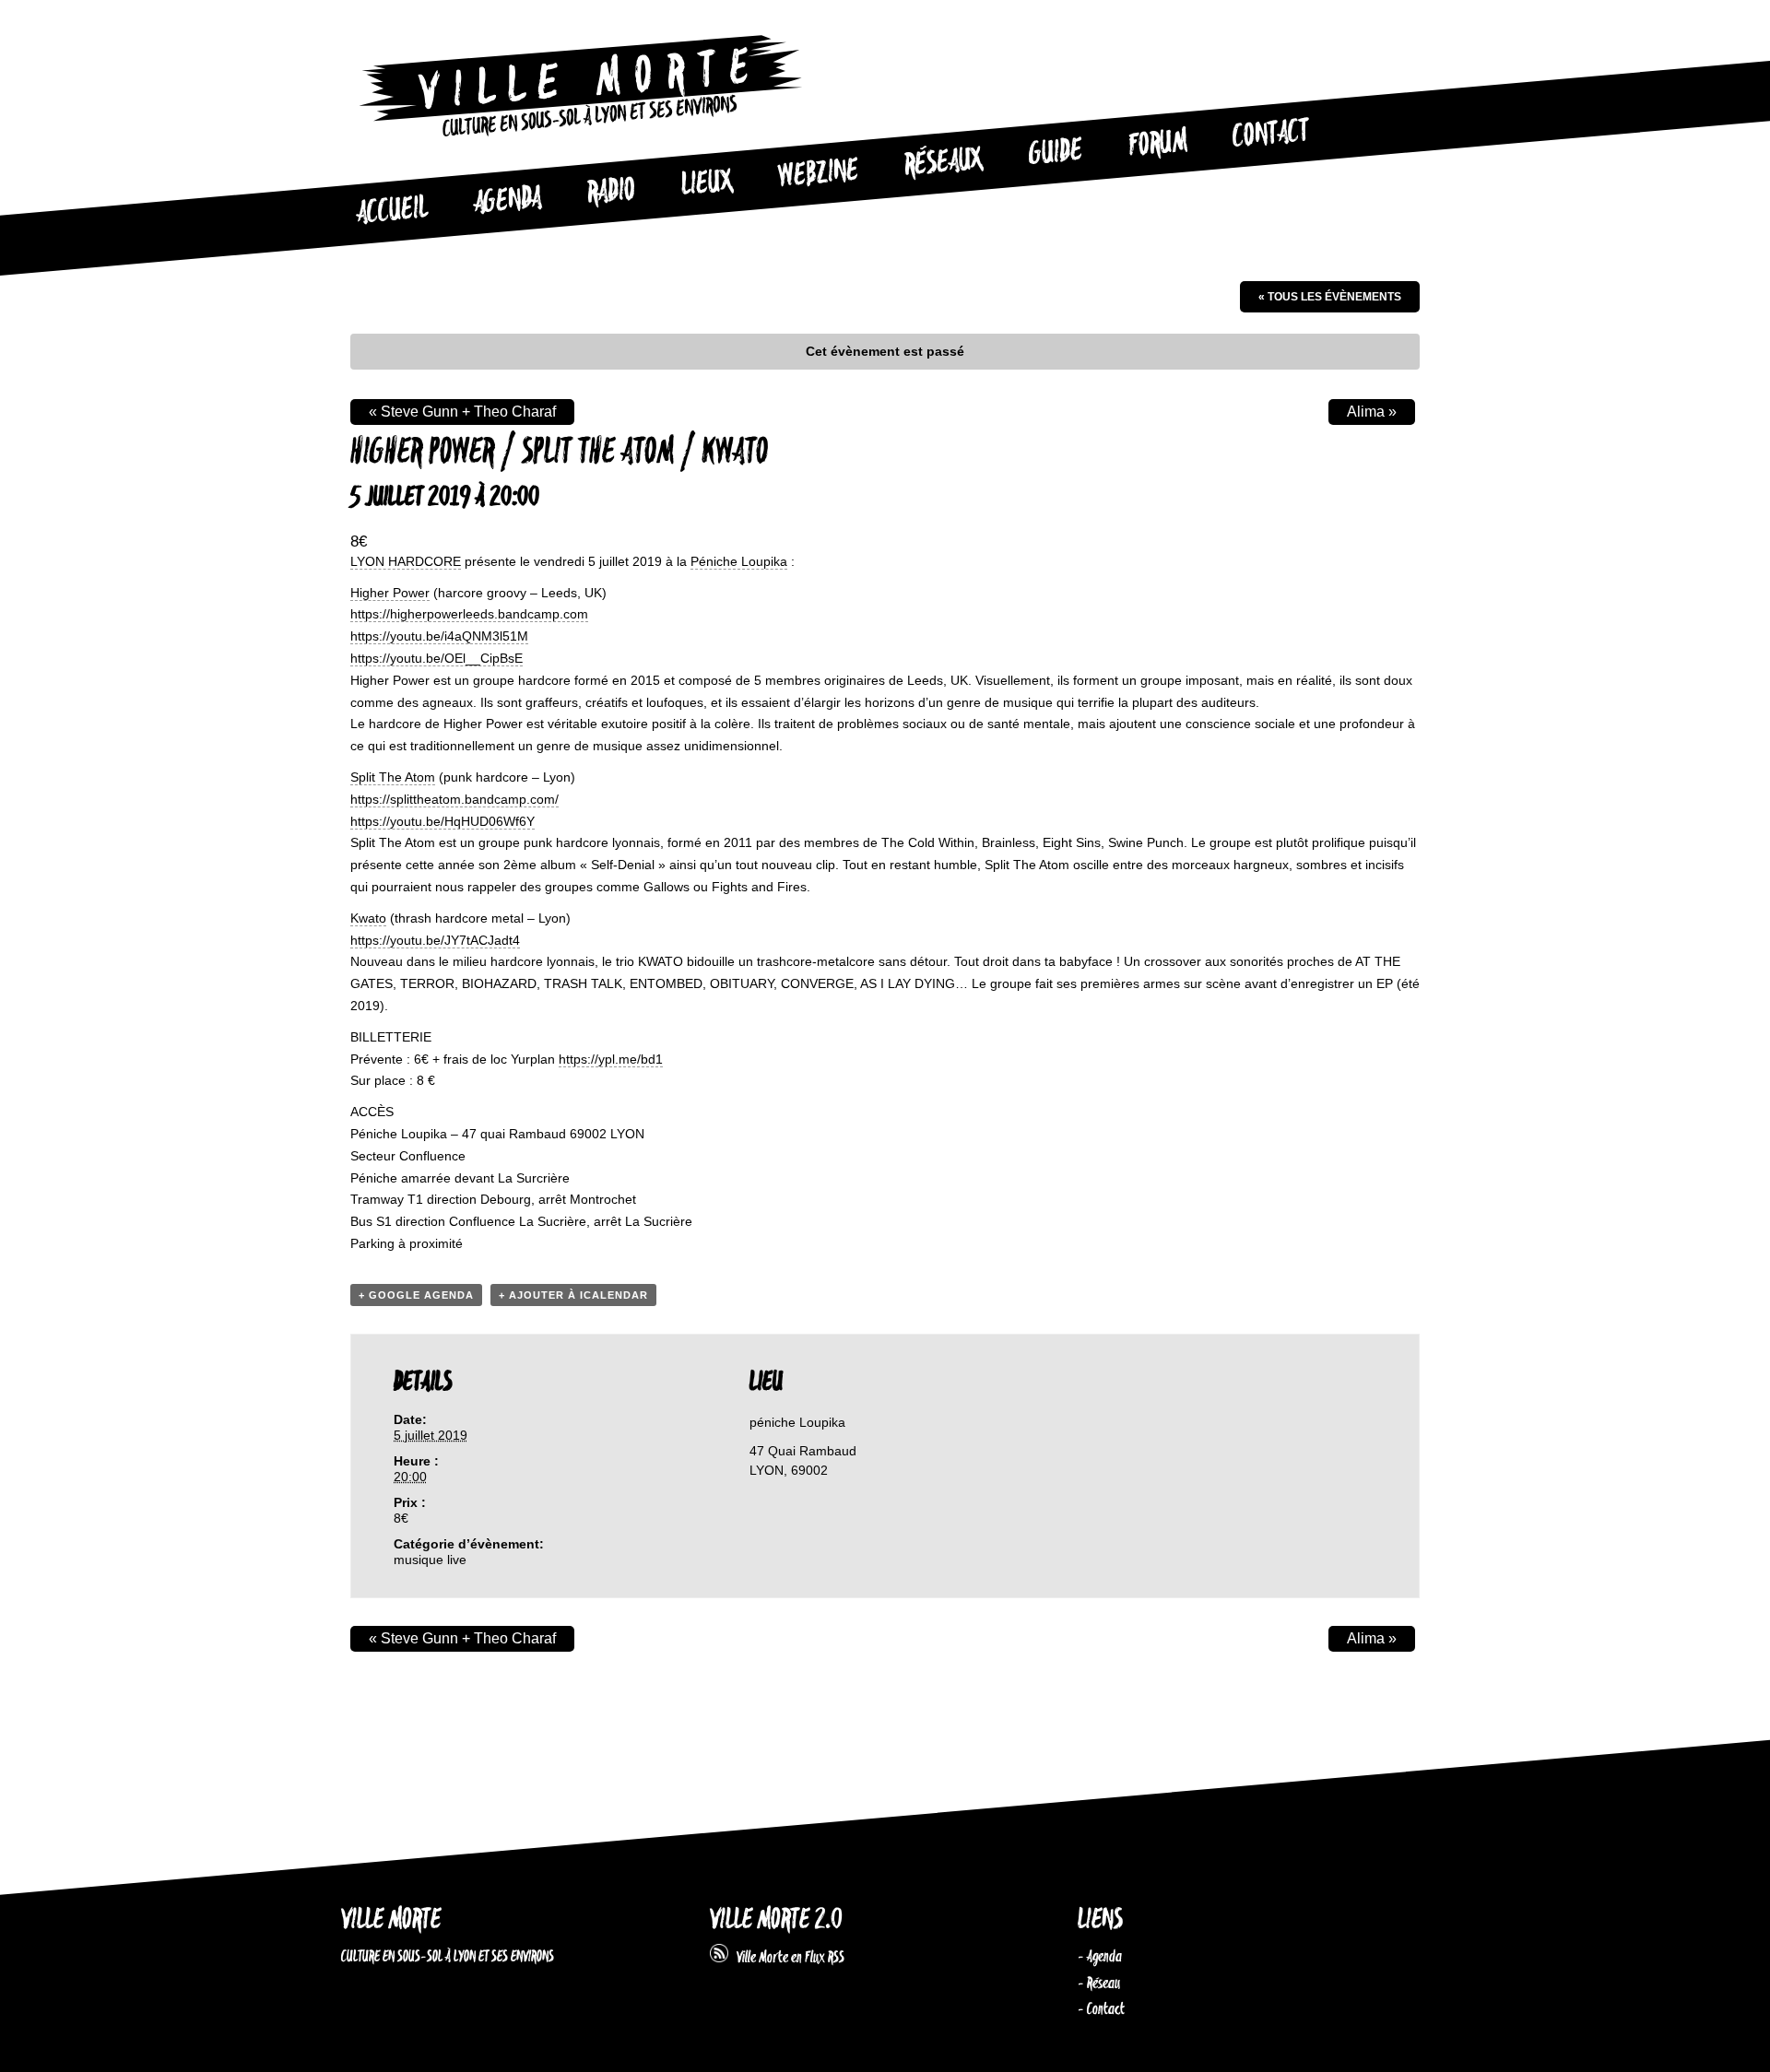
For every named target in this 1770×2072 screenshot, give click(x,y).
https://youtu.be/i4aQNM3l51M (439, 636)
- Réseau (1099, 1984)
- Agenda (1100, 1957)
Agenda (507, 201)
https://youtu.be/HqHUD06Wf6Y (442, 821)
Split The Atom (393, 777)
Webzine (819, 174)
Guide (1056, 153)
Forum (1158, 144)
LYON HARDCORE (406, 561)
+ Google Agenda (416, 1295)
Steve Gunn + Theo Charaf (462, 412)
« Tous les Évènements (1330, 297)
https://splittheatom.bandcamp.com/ (454, 799)
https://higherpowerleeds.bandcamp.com (469, 614)
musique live (430, 1560)
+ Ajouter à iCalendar (573, 1295)
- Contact (1101, 2009)
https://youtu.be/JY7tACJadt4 (435, 940)
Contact (1271, 135)
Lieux (707, 184)
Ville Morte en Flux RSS (786, 1958)
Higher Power (390, 593)
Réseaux (944, 163)
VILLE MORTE (391, 1920)
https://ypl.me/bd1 (611, 1059)
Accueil (392, 211)
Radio (611, 192)
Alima (1372, 412)
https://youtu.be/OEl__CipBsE (437, 658)
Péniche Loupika (739, 561)
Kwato (368, 918)
